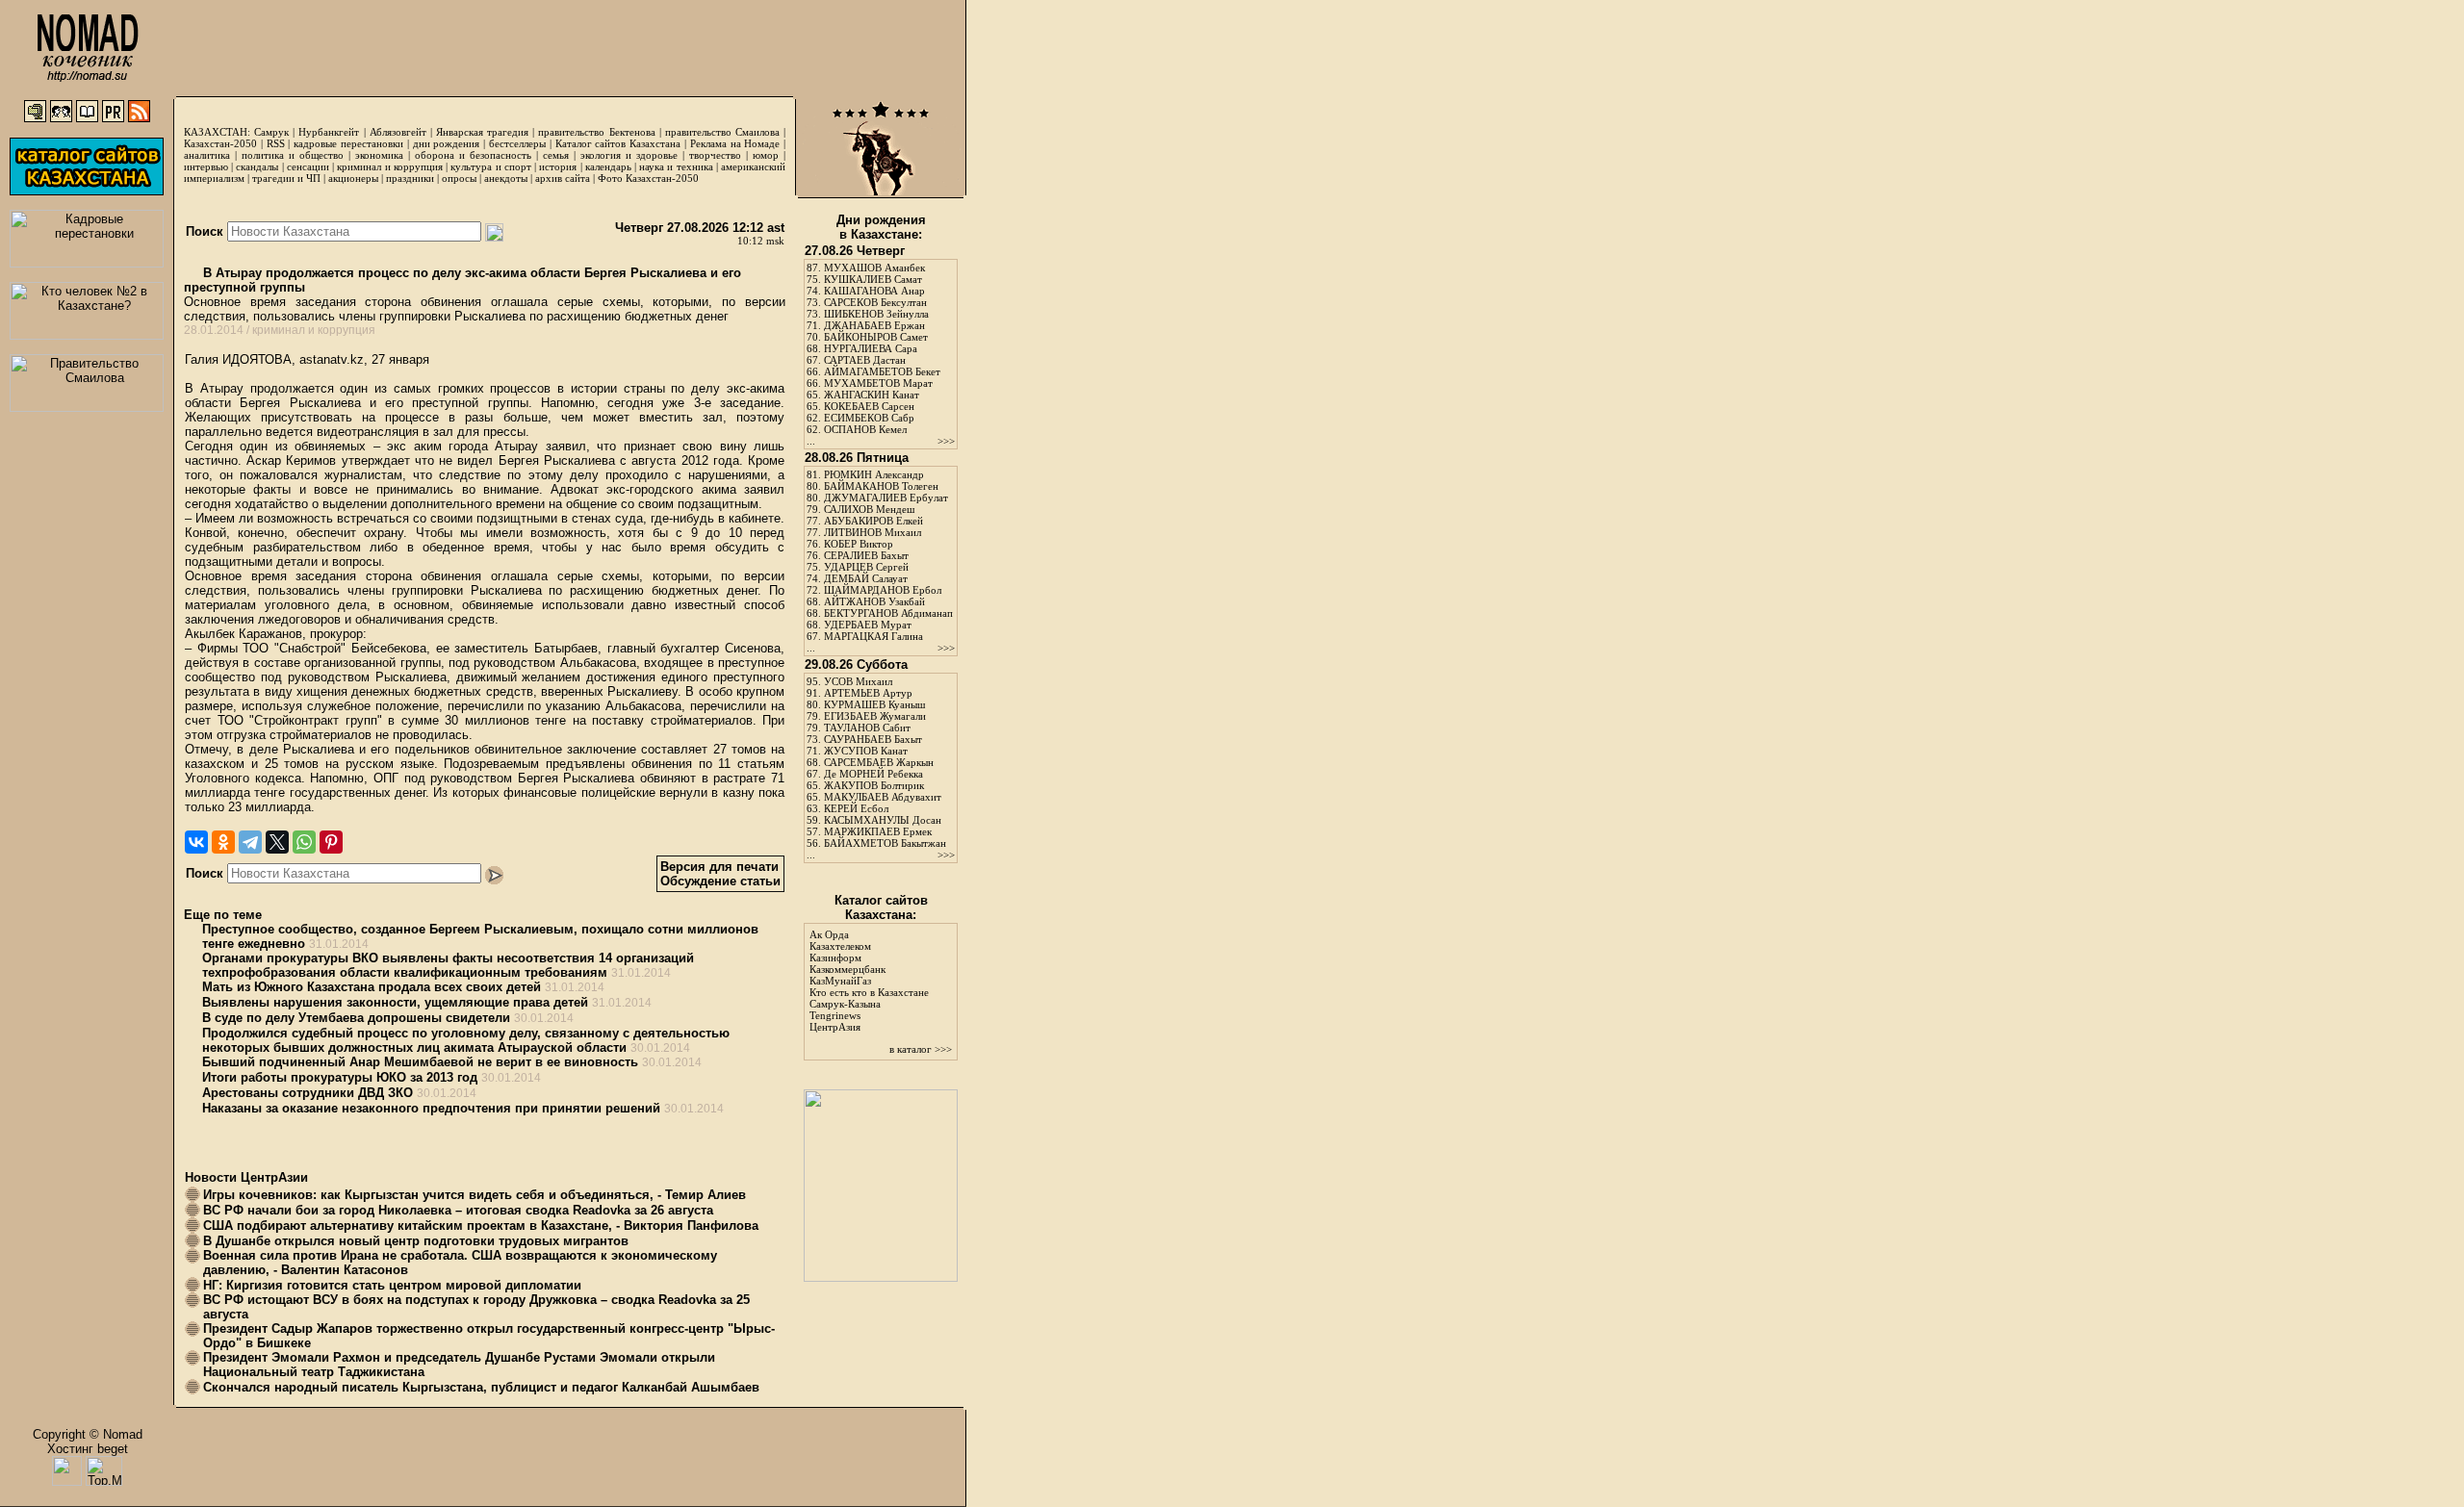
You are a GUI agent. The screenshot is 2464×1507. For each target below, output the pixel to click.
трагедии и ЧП (286, 178)
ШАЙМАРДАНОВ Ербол (883, 590)
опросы (459, 178)
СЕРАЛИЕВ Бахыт (866, 555)
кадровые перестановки (348, 143)
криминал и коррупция (389, 166)
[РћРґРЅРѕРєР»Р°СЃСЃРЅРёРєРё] (223, 842)
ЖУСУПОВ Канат (866, 751)
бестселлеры (517, 143)
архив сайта (563, 178)
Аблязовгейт (398, 132)
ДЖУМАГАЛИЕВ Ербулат (886, 498)
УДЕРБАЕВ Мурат (868, 625)
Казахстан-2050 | (225, 143)
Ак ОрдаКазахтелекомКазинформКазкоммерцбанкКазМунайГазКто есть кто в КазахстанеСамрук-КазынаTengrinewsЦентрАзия (869, 981)
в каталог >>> (921, 1049)
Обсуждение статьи (720, 881)
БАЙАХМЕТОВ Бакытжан (885, 843)
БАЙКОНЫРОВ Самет (876, 337)
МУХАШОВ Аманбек (874, 268)
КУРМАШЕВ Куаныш (874, 704)
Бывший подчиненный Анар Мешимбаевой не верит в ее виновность (420, 1062)
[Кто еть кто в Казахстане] (881, 1277)
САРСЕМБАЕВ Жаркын (879, 762)
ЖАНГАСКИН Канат (872, 395)
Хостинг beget (88, 1449)
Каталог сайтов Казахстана (618, 143)
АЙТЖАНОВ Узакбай (874, 601)
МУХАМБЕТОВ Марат (878, 383)
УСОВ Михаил (858, 681)
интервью (206, 166)
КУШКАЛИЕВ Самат (873, 279)
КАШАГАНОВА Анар (874, 291)
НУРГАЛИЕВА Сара (871, 348)
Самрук (271, 132)
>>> (946, 441)
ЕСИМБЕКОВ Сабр (869, 418)
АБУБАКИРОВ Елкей (873, 521)
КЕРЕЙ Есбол (856, 808)
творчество (715, 155)
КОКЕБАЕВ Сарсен (869, 406)
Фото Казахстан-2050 (648, 178)
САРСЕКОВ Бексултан (875, 302)
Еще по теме (223, 915)
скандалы (257, 166)
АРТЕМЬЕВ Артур (868, 693)
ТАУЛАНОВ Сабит (867, 728)
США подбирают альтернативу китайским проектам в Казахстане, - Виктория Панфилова (481, 1226)
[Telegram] (250, 842)
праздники (410, 178)
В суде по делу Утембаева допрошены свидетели (356, 1018)
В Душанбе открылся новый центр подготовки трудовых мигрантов (416, 1241)
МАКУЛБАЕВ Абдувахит (883, 797)
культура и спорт (490, 166)
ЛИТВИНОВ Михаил (873, 532)
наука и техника (676, 166)
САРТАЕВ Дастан (865, 360)
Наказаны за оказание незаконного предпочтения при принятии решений (431, 1108)
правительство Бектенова (596, 132)
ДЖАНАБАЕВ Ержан (874, 325)
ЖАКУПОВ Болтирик (874, 785)
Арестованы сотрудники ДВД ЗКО (308, 1093)
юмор (766, 155)
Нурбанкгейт (329, 132)
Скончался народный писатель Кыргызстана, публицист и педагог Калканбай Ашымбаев (481, 1387)
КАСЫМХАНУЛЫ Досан (883, 820)
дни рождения (447, 143)
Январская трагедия (482, 132)
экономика (379, 155)
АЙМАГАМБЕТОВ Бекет (882, 371)
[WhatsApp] (304, 842)
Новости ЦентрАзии (246, 1177)
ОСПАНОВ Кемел (865, 429)
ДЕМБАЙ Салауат (866, 578)
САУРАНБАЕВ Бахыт (873, 739)
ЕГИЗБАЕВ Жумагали (875, 716)
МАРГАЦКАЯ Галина (873, 636)
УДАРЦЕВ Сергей (866, 567)
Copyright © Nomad (88, 1434)
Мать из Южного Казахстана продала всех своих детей (372, 987)
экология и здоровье (629, 155)
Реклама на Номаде (735, 143)
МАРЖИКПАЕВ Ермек (878, 831)
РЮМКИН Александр (874, 474)
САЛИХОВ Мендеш (869, 509)
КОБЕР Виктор (859, 544)
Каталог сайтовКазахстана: (881, 907)
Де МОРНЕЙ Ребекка (873, 774)
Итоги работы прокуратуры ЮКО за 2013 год (340, 1077)
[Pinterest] (331, 842)
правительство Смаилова (722, 132)
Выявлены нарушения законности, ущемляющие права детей (395, 1002)
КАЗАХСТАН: (217, 132)
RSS (276, 143)
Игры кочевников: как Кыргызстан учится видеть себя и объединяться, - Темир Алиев (475, 1195)
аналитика (207, 155)
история (558, 166)
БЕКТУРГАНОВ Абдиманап (888, 613)
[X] (277, 842)
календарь (608, 166)
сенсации (308, 166)
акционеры (353, 178)
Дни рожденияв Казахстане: (881, 227)
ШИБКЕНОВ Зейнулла (876, 314)
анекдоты (506, 178)
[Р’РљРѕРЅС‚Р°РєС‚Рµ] (196, 842)
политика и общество (293, 155)
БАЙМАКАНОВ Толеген (881, 486)
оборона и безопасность (473, 155)
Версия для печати (719, 867)
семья (556, 155)
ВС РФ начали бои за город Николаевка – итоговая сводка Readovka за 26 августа (458, 1210)
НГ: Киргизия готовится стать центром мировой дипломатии (392, 1285)
